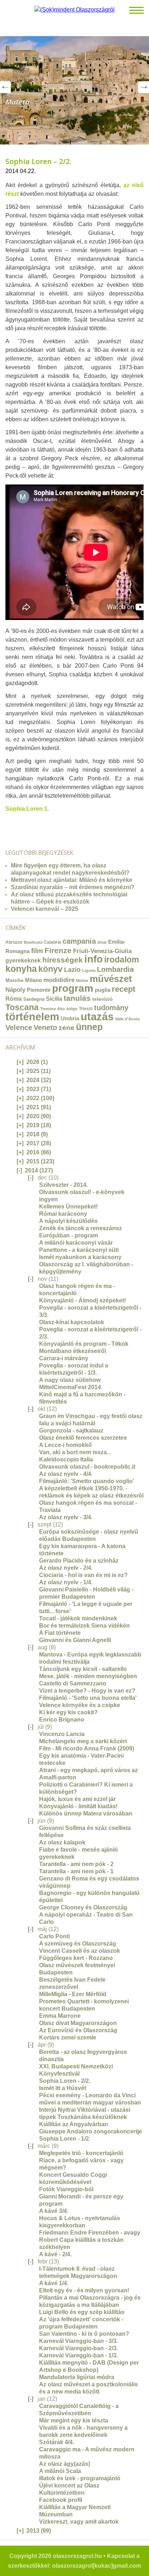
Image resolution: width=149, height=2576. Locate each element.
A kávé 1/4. (54, 2283)
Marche (14, 980)
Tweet (16, 823)
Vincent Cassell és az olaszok (80, 1951)
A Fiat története (60, 1633)
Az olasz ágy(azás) (65, 2464)
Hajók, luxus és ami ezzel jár (77, 1799)
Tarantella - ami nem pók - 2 (76, 1864)
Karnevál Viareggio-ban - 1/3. (78, 2355)
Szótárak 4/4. (57, 2442)
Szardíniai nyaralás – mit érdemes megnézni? (73, 887)
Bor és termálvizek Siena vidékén (84, 1626)
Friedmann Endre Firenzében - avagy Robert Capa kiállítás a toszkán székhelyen (90, 2240)
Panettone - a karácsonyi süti (79, 1250)
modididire (59, 980)
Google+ (31, 823)
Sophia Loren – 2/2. (39, 161)
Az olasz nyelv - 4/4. (66, 1474)
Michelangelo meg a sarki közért (83, 1741)
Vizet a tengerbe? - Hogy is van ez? (87, 1691)
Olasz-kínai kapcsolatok (72, 1322)
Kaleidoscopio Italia (66, 1459)
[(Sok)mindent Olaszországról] (74, 10)
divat (102, 942)
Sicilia (54, 999)
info (93, 959)
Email (8, 823)
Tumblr (24, 823)
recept (124, 989)
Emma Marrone (60, 2016)
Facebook (39, 823)
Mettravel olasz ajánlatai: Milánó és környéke (72, 880)
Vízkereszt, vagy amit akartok (79, 2522)
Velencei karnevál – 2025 (44, 909)
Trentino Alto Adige (59, 1009)
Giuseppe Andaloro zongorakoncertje (91, 2131)
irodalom (122, 960)
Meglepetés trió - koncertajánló (81, 2153)
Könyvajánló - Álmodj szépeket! (82, 1300)
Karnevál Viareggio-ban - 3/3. (78, 2341)
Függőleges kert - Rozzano (76, 1958)
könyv (50, 969)
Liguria (89, 970)
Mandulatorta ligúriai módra (77, 2377)
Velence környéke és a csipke (80, 1705)
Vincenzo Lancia (62, 1734)
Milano (33, 980)
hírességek (63, 960)
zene (67, 1028)
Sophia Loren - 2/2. (65, 2081)
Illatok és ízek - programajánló (80, 2478)
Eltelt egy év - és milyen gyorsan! (84, 2290)
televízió (103, 999)
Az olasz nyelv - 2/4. (66, 1568)
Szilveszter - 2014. (63, 1185)
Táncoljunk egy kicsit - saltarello (83, 1669)
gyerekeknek (23, 960)
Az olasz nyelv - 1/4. (66, 1582)
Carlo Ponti (54, 1936)
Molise (82, 981)
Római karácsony (63, 1214)
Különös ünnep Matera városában (86, 1813)
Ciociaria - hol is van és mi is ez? (83, 1575)
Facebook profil (61, 2500)
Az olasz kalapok (62, 1842)
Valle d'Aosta (127, 1019)
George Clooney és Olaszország (83, 1907)
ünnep (89, 1027)
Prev (5, 87)
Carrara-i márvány (64, 1358)
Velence (19, 1028)
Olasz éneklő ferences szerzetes (83, 1438)
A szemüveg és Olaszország (78, 1944)
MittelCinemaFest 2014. (71, 1387)
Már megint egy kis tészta (74, 2420)
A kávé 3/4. (54, 2211)
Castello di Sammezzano (73, 1683)
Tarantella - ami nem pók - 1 (76, 1871)
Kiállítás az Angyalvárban (74, 2124)
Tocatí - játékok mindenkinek (78, 1618)
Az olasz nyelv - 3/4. (66, 1517)
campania (79, 941)
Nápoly (15, 990)
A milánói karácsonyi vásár (76, 1243)
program (73, 988)
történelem (32, 1017)
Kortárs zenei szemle (68, 2037)
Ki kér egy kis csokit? (68, 1712)
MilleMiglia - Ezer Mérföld (73, 1994)
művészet (111, 979)
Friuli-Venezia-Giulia (102, 951)
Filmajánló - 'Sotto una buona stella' (88, 1698)
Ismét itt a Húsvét (63, 2088)
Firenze (58, 950)
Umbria (70, 1018)
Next (144, 87)
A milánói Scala (60, 2471)
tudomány (111, 1008)
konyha (21, 969)
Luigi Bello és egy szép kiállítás (82, 2312)
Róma (14, 999)
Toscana (22, 1007)
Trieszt (86, 1009)
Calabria (52, 942)
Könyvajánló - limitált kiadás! (78, 1806)
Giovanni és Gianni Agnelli (75, 1640)
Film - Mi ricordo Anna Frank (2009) (87, 1748)
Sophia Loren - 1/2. (65, 2139)
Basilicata (33, 942)
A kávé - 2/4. (55, 2254)
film (37, 951)
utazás (97, 1016)
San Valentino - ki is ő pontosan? (84, 2334)
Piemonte (39, 990)
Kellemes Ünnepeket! (68, 1207)
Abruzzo (14, 942)
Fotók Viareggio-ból (66, 2189)
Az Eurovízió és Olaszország (78, 2030)
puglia (103, 990)
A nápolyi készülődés (68, 1221)
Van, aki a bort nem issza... (75, 1452)
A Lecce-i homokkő (65, 1445)
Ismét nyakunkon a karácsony (80, 1257)
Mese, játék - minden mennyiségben (88, 1676)
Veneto (45, 1028)
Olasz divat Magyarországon (78, 2023)
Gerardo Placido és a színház (79, 1561)
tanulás (77, 998)
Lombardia (115, 969)
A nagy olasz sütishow (70, 1380)
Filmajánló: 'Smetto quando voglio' (87, 1481)
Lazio (72, 970)
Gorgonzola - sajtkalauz (71, 1431)
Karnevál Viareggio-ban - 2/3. (78, 2348)
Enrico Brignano (62, 1720)
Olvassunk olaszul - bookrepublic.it (87, 1467)
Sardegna (34, 999)
